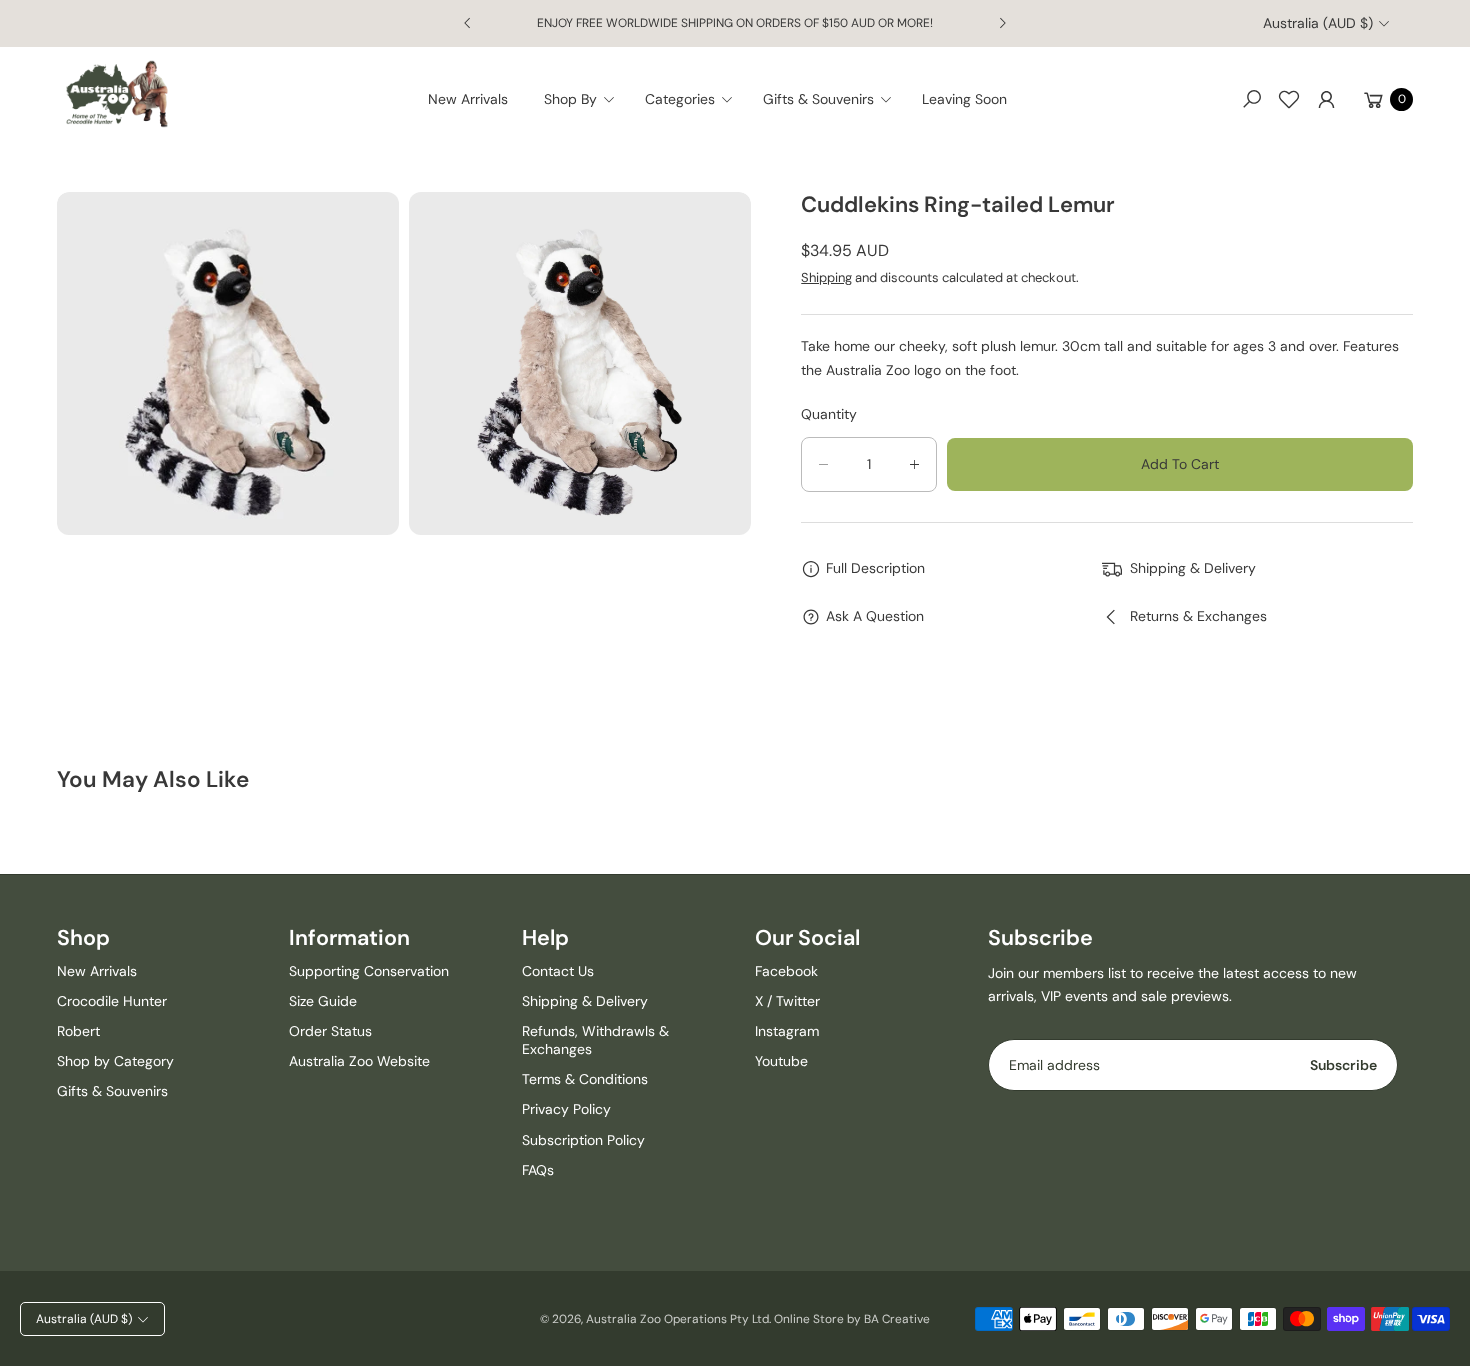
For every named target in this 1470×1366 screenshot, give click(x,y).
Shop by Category (115, 1061)
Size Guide (323, 1001)
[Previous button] (468, 23)
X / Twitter (787, 1001)
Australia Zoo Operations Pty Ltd (677, 1319)
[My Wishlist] (1289, 99)
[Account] (1326, 99)
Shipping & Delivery (585, 1001)
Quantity (829, 414)
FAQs (538, 1170)
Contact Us (558, 971)
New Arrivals (97, 971)
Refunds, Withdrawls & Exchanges (595, 1040)
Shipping (826, 277)
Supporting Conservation (369, 971)
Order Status (330, 1031)
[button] (585, 99)
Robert (78, 1031)
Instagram (787, 1031)
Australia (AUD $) (1318, 23)
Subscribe (1343, 1065)
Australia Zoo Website (359, 1061)
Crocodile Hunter (112, 1001)
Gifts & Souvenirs (112, 1091)
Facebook (786, 971)
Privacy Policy (566, 1109)
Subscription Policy (583, 1140)
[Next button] (1002, 23)
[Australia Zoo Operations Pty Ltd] (117, 94)
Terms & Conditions (585, 1079)
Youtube (781, 1061)
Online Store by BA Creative (852, 1319)
